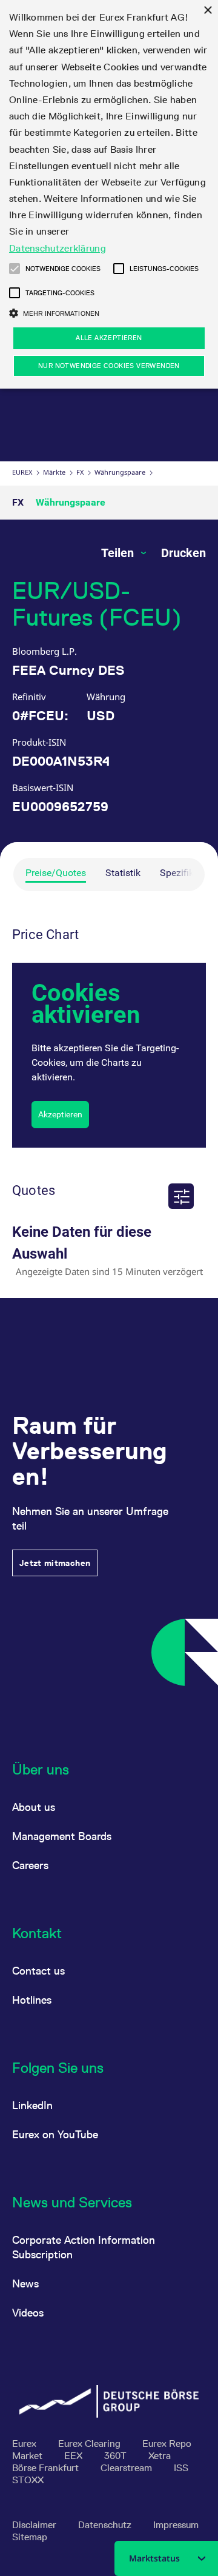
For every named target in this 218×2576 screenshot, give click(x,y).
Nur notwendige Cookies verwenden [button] (109, 366)
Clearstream (127, 2468)
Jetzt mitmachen (55, 1563)
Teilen (119, 553)
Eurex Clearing (91, 2444)
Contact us (38, 1971)
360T (117, 2456)
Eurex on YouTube (55, 2134)
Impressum (176, 2525)
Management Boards (62, 1836)
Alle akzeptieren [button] (109, 338)
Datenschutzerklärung (58, 248)
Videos (28, 2313)
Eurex (22, 472)
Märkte (54, 472)
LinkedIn (32, 2105)
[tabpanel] (109, 1101)
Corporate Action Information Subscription (84, 2247)
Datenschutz (106, 2525)
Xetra (160, 2456)
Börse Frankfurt (47, 2468)
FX (80, 472)
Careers (30, 1865)
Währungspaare (120, 472)
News (25, 2283)
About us (34, 1807)
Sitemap (30, 2537)
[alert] (109, 194)
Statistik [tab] (123, 873)
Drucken (183, 553)
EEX (74, 2456)
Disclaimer (35, 2525)
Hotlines (32, 2000)
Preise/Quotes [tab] (56, 873)
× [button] (207, 11)
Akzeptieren (60, 1114)
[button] (15, 269)
